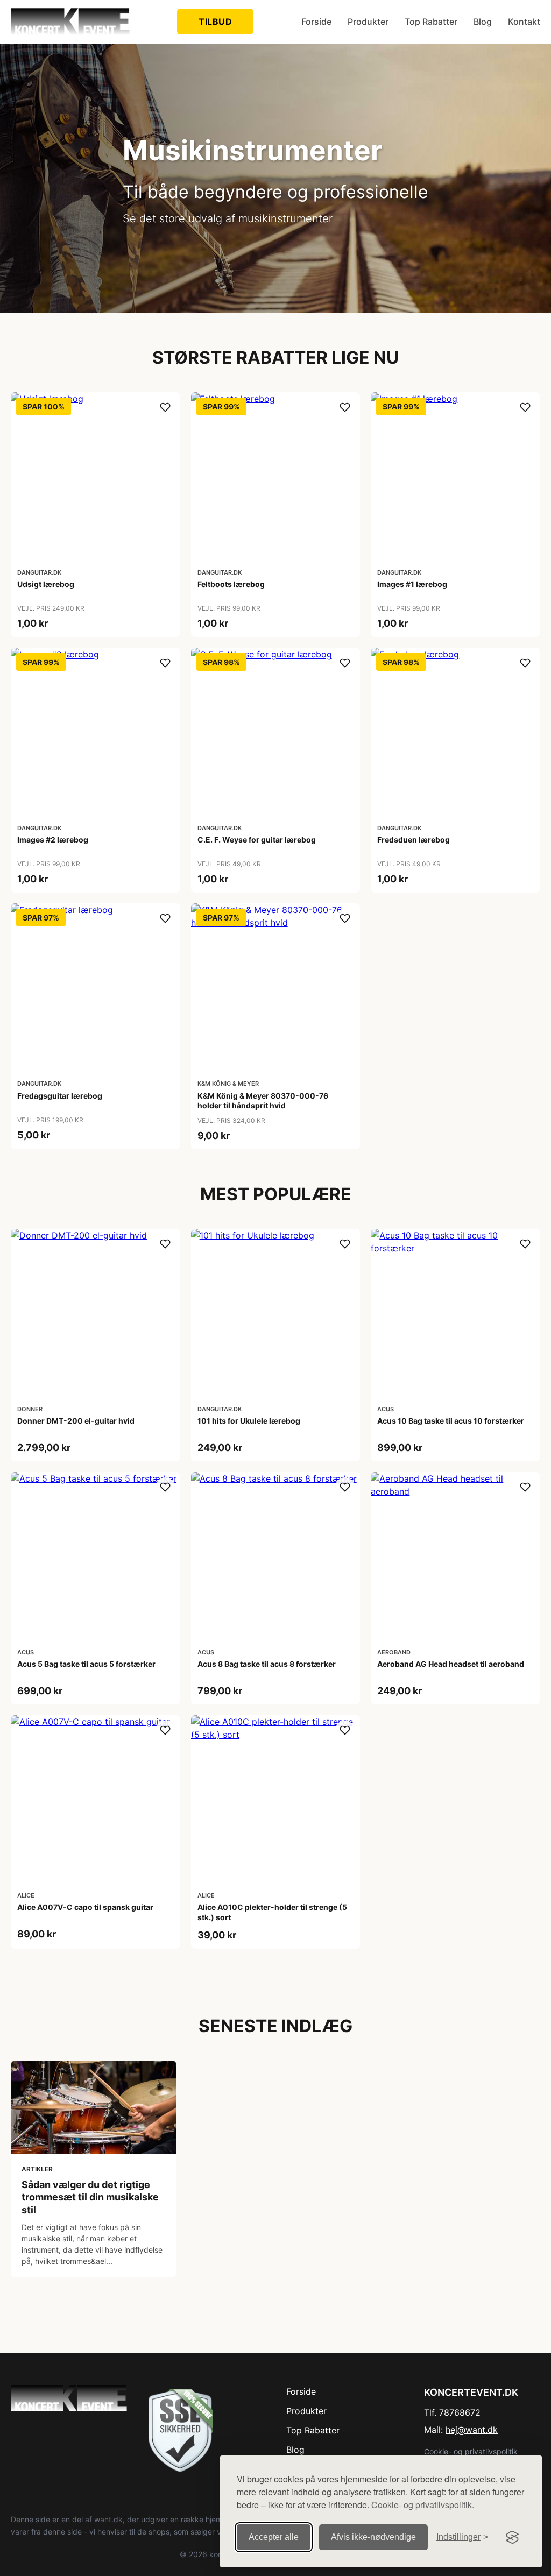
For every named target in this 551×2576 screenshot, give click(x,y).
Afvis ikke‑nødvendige (373, 2537)
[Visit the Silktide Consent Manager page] (512, 2537)
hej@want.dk (472, 2430)
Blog (483, 22)
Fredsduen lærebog (414, 840)
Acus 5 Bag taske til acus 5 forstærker (86, 1664)
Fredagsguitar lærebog (60, 1096)
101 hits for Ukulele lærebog (249, 1421)
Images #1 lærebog (412, 584)
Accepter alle (274, 2537)
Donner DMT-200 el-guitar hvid (76, 1421)
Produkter (368, 22)
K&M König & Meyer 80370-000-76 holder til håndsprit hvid (263, 1101)
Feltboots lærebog (231, 584)
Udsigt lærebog (46, 584)
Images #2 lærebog (53, 840)
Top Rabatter (431, 22)
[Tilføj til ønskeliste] (165, 407)
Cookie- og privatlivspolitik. (423, 2505)
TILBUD (215, 22)
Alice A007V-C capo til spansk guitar (85, 1907)
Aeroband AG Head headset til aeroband (451, 1664)
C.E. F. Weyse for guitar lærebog (257, 840)
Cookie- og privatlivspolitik (471, 2451)
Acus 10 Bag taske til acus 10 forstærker (451, 1421)
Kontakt (524, 22)
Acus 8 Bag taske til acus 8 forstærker (267, 1664)
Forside (316, 22)
